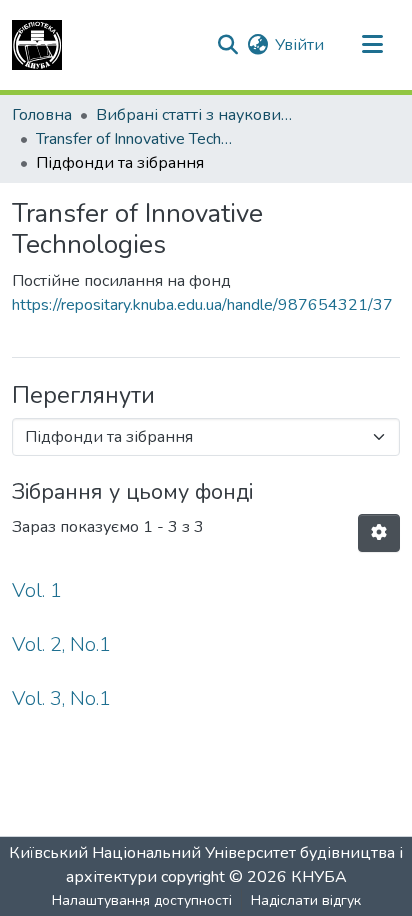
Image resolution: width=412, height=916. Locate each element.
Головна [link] (42, 115)
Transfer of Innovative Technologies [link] (136, 139)
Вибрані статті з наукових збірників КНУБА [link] (196, 115)
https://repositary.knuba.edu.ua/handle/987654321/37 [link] (202, 305)
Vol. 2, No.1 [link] (61, 644)
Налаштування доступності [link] (142, 900)
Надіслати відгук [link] (306, 900)
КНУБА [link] (319, 877)
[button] (37, 45)
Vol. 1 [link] (37, 590)
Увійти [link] (299, 45)
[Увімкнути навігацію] (372, 45)
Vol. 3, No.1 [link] (61, 698)
